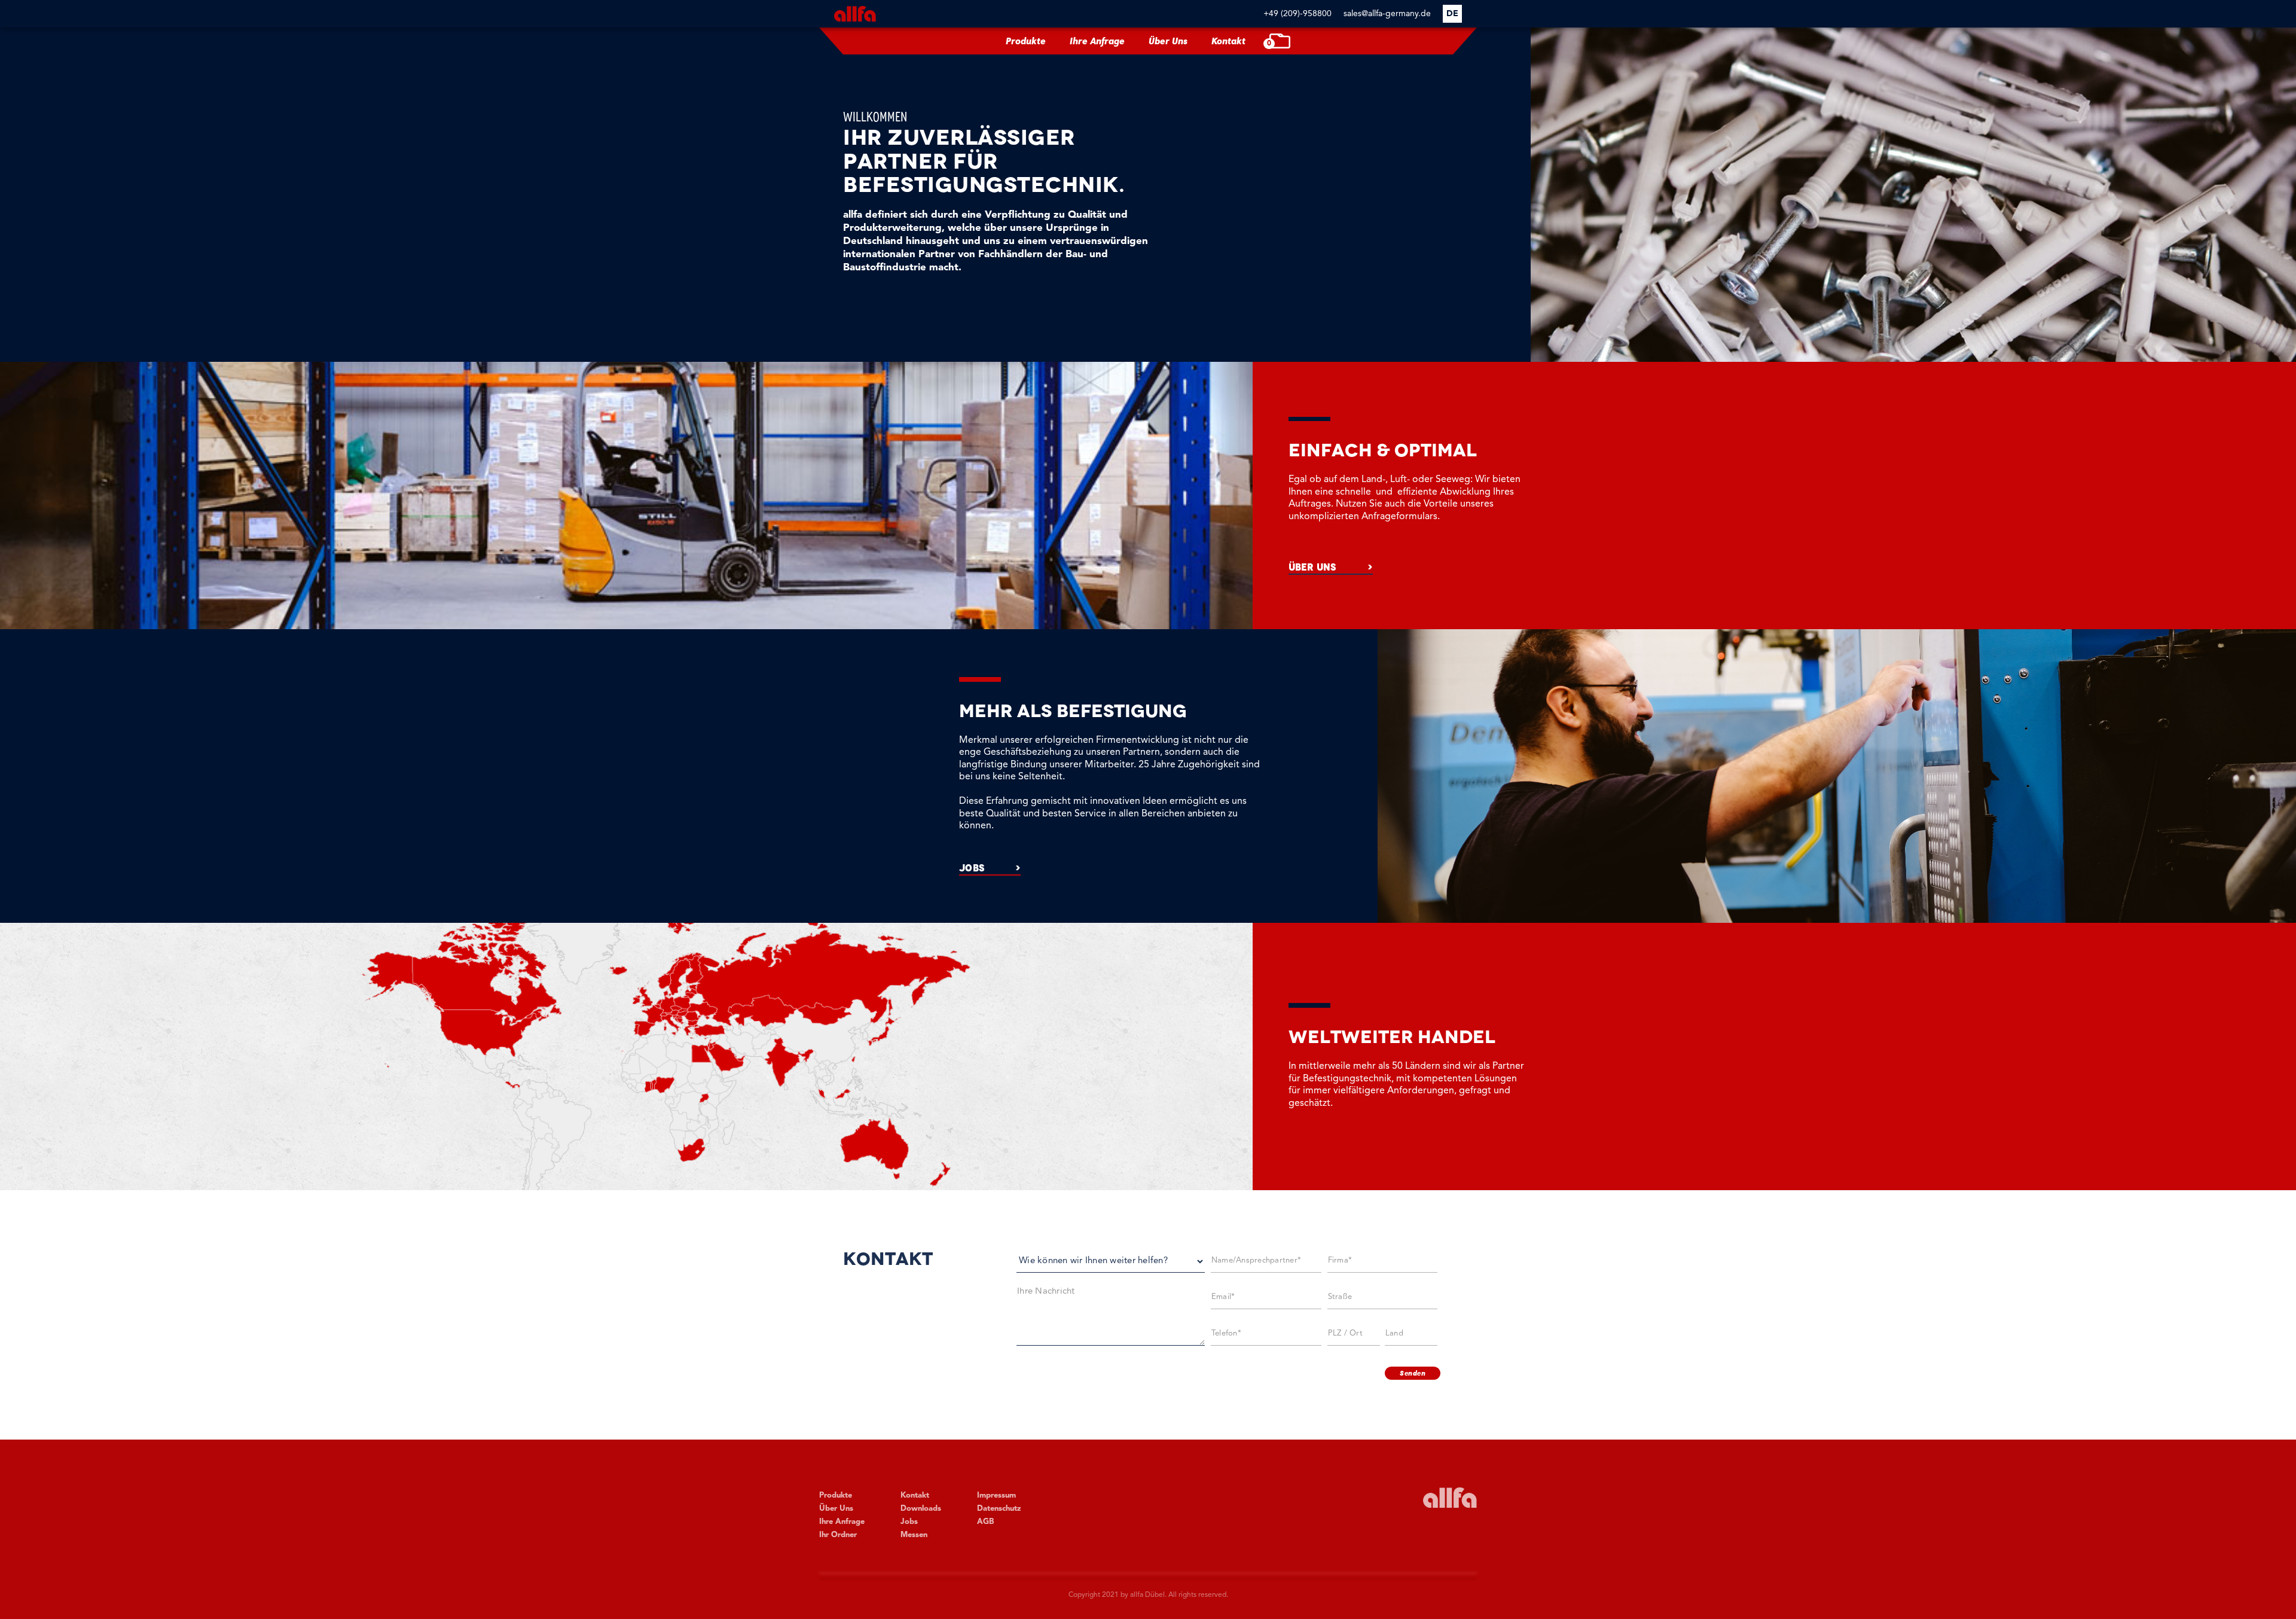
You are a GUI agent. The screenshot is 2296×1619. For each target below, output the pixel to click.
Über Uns (1168, 41)
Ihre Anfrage (1097, 41)
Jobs (909, 1522)
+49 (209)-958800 (1297, 14)
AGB (985, 1522)
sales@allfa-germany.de (1387, 14)
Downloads (921, 1509)
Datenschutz (999, 1509)
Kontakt (1228, 41)
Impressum (996, 1495)
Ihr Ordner (838, 1535)
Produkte (1026, 41)
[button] (1452, 14)
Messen (914, 1535)
